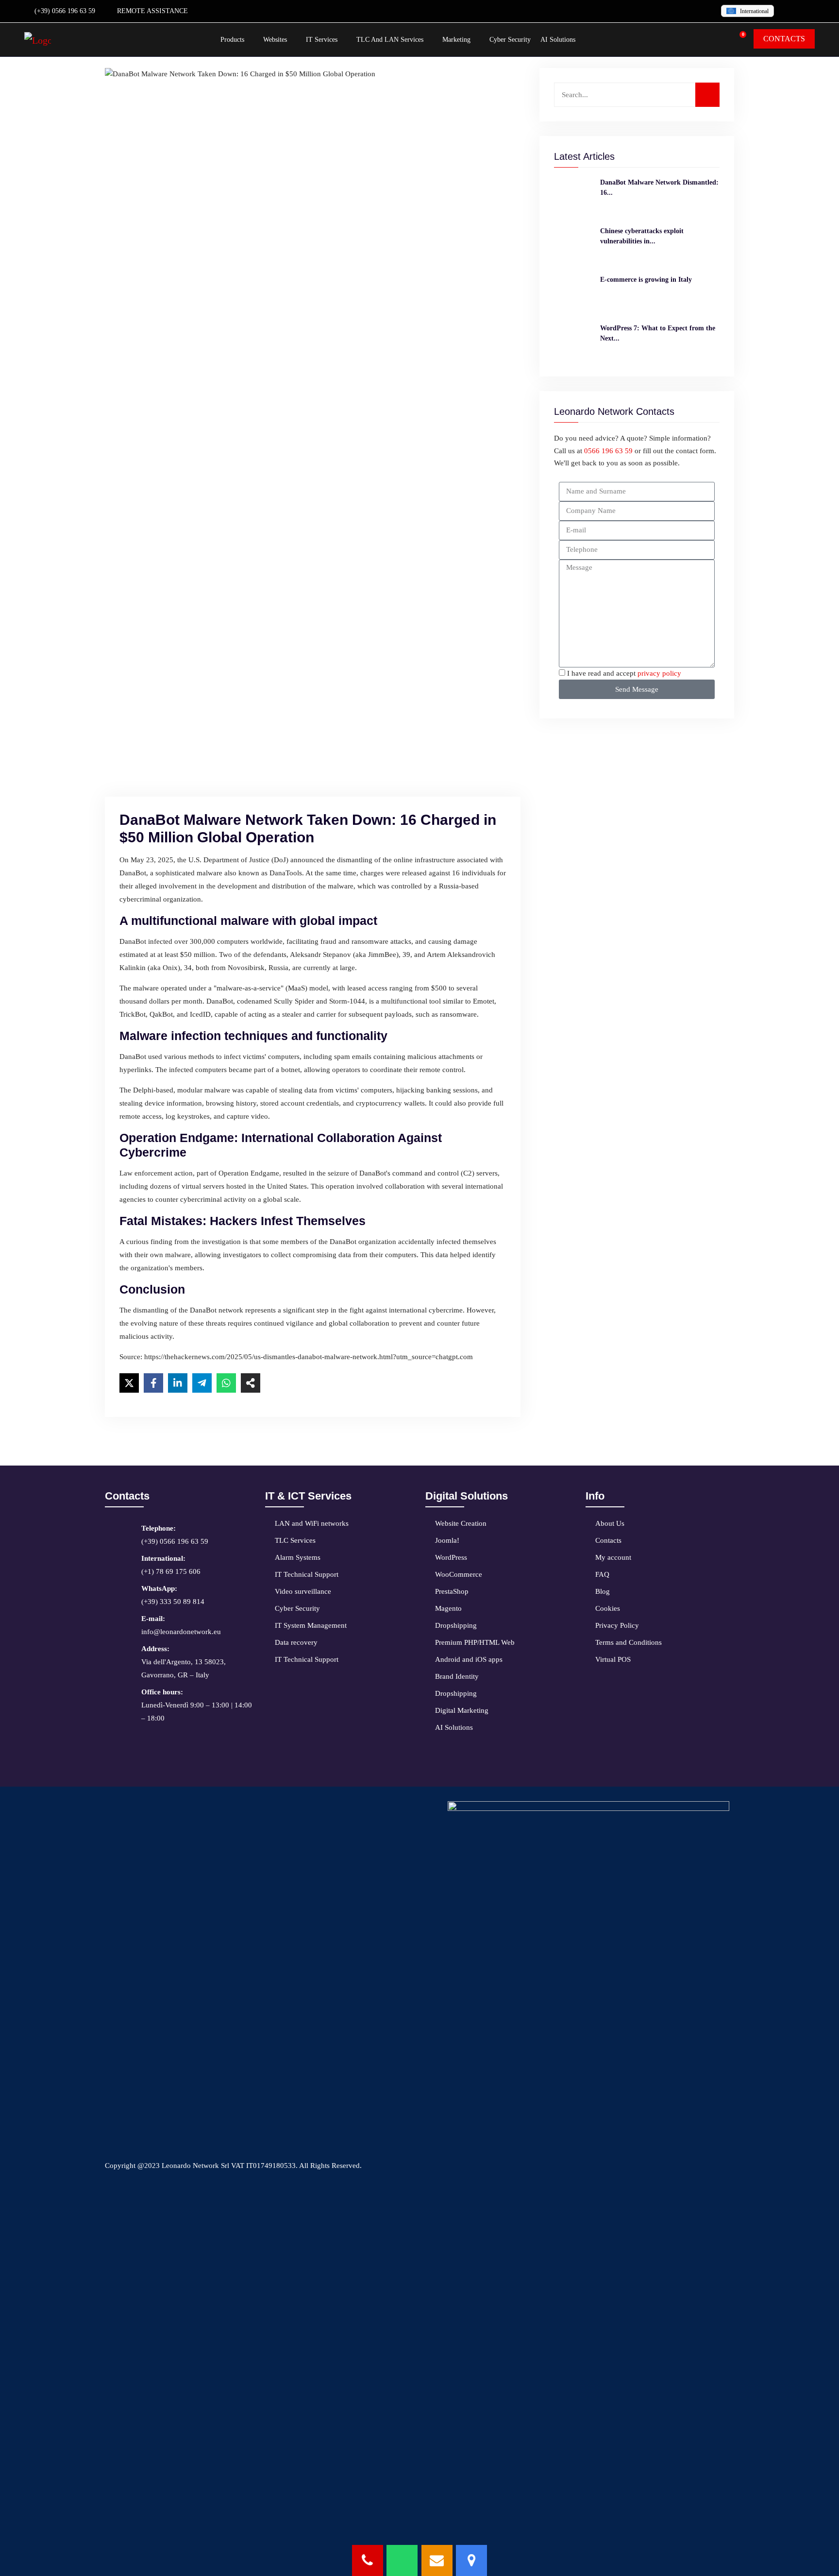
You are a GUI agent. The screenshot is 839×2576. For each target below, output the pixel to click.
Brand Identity (457, 1676)
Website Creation (461, 1523)
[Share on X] (129, 1383)
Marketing (456, 40)
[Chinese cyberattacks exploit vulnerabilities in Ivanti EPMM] (573, 245)
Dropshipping (456, 1625)
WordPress (451, 1557)
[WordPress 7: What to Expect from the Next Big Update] (573, 342)
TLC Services (295, 1540)
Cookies (608, 1608)
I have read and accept (624, 673)
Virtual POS (613, 1659)
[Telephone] (368, 2560)
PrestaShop (452, 1591)
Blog (603, 1591)
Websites (275, 40)
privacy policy (659, 673)
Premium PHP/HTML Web (475, 1642)
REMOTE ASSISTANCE (151, 11)
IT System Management (311, 1625)
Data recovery (296, 1642)
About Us (610, 1523)
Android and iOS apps (469, 1659)
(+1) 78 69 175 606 (171, 1565)
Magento (448, 1608)
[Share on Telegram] (202, 1383)
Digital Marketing (462, 1710)
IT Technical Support (307, 1574)
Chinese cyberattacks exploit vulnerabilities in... (642, 236)
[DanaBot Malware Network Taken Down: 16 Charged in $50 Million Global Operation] (573, 197)
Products (232, 40)
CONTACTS (784, 39)
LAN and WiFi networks (312, 1523)
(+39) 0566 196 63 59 (64, 11)
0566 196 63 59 (608, 451)
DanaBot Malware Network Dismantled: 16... (659, 188)
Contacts (608, 1540)
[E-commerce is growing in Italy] (573, 294)
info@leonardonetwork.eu (181, 1625)
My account (613, 1557)
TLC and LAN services (390, 40)
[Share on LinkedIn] (178, 1383)
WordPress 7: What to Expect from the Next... (658, 333)
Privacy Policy (617, 1625)
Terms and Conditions (629, 1642)
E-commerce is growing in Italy (646, 280)
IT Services (322, 40)
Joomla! (447, 1540)
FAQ (602, 1574)
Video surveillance (303, 1591)
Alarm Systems (298, 1557)
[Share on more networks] (251, 1383)
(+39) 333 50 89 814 (173, 1595)
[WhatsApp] (402, 2560)
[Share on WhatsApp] (226, 1383)
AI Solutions (558, 40)
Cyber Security (510, 40)
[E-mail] (437, 2560)
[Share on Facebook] (153, 1383)
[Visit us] (471, 2560)
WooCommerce (459, 1574)
